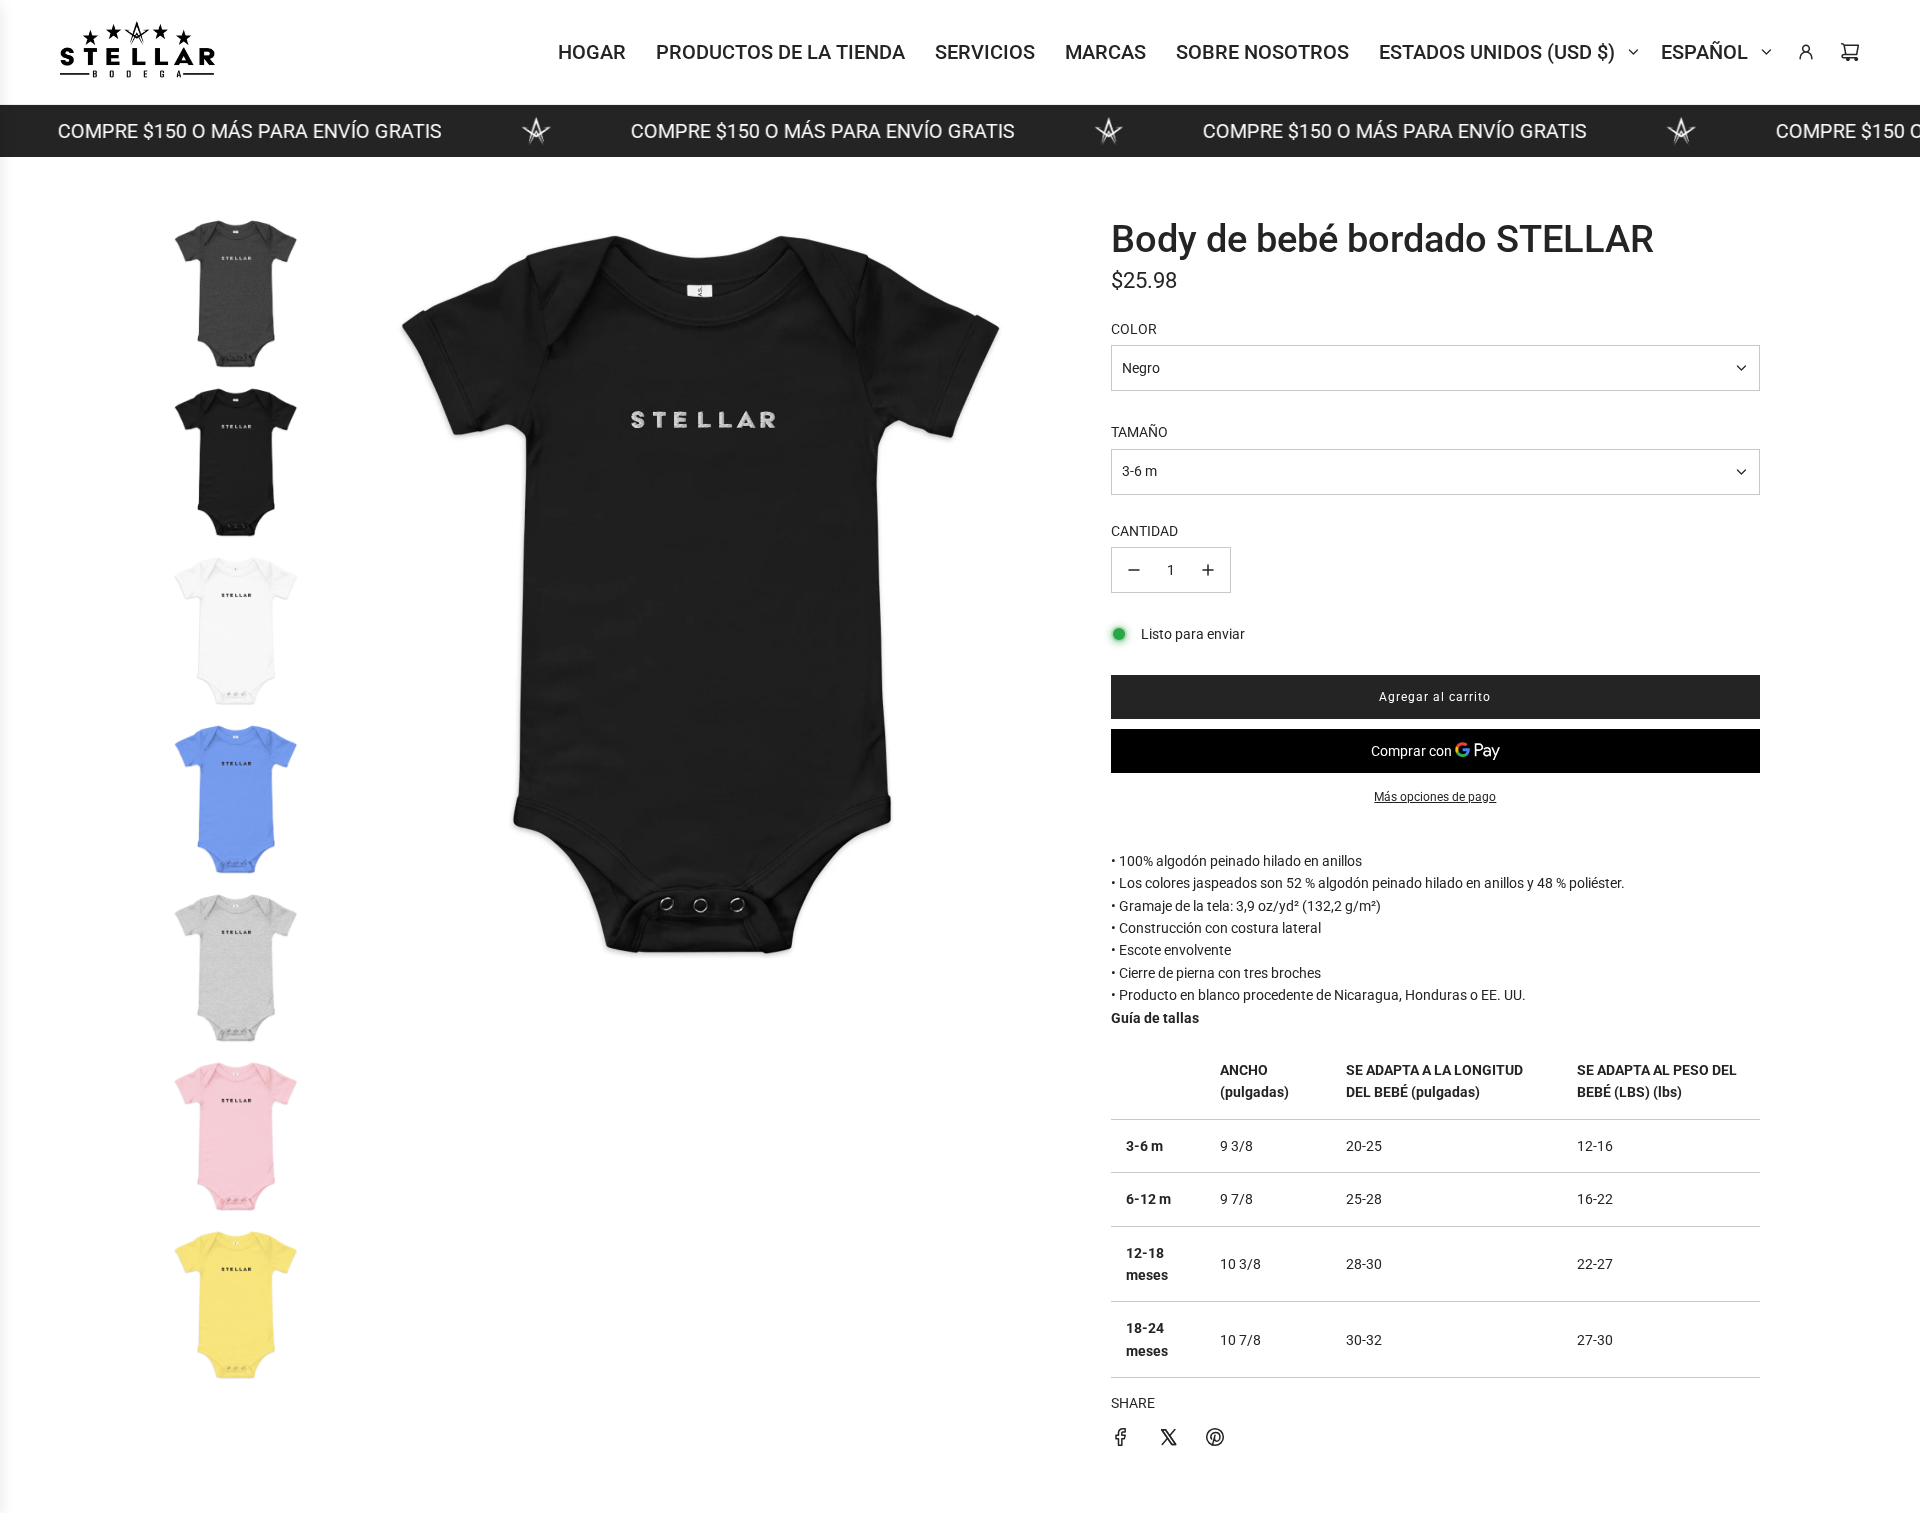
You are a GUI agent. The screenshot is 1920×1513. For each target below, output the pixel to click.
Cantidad (1144, 531)
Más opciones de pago (1435, 797)
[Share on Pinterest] (1215, 1440)
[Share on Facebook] (1121, 1440)
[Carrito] (1850, 52)
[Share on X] (1168, 1440)
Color (1134, 329)
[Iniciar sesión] (1806, 52)
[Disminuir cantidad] (1134, 570)
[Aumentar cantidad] (1208, 570)
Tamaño (1139, 432)
